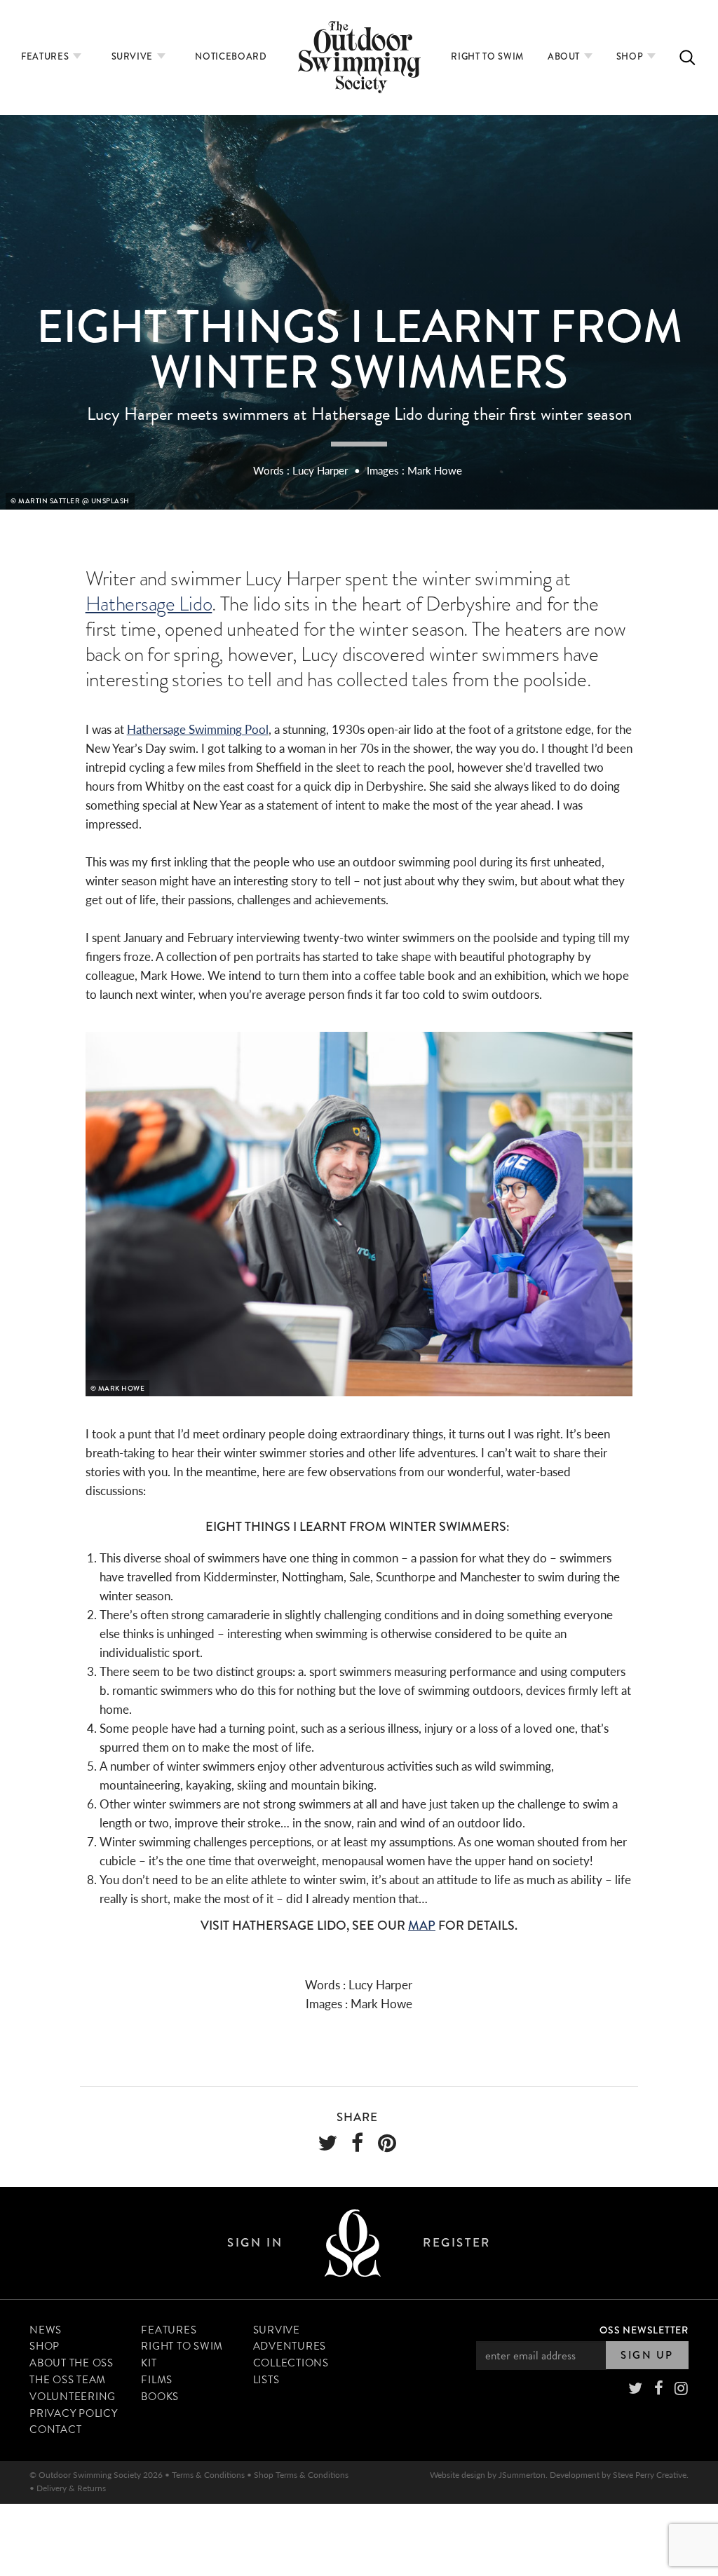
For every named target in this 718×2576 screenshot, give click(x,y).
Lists (266, 2380)
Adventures (290, 2346)
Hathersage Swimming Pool (198, 729)
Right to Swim (487, 56)
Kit (149, 2363)
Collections (291, 2363)
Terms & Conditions (208, 2475)
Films (157, 2380)
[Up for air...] (353, 2243)
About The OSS (72, 2363)
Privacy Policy (74, 2413)
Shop (631, 56)
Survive (134, 56)
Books (160, 2397)
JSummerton (522, 2475)
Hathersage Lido (149, 604)
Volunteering (73, 2397)
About (565, 56)
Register (456, 2243)
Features (46, 56)
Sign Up (647, 2355)
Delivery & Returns (71, 2488)
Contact (55, 2430)
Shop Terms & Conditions (301, 2475)
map (422, 1926)
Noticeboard (231, 56)
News (46, 2330)
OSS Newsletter (644, 2330)
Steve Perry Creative (650, 2475)
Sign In (255, 2243)
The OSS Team (68, 2380)
